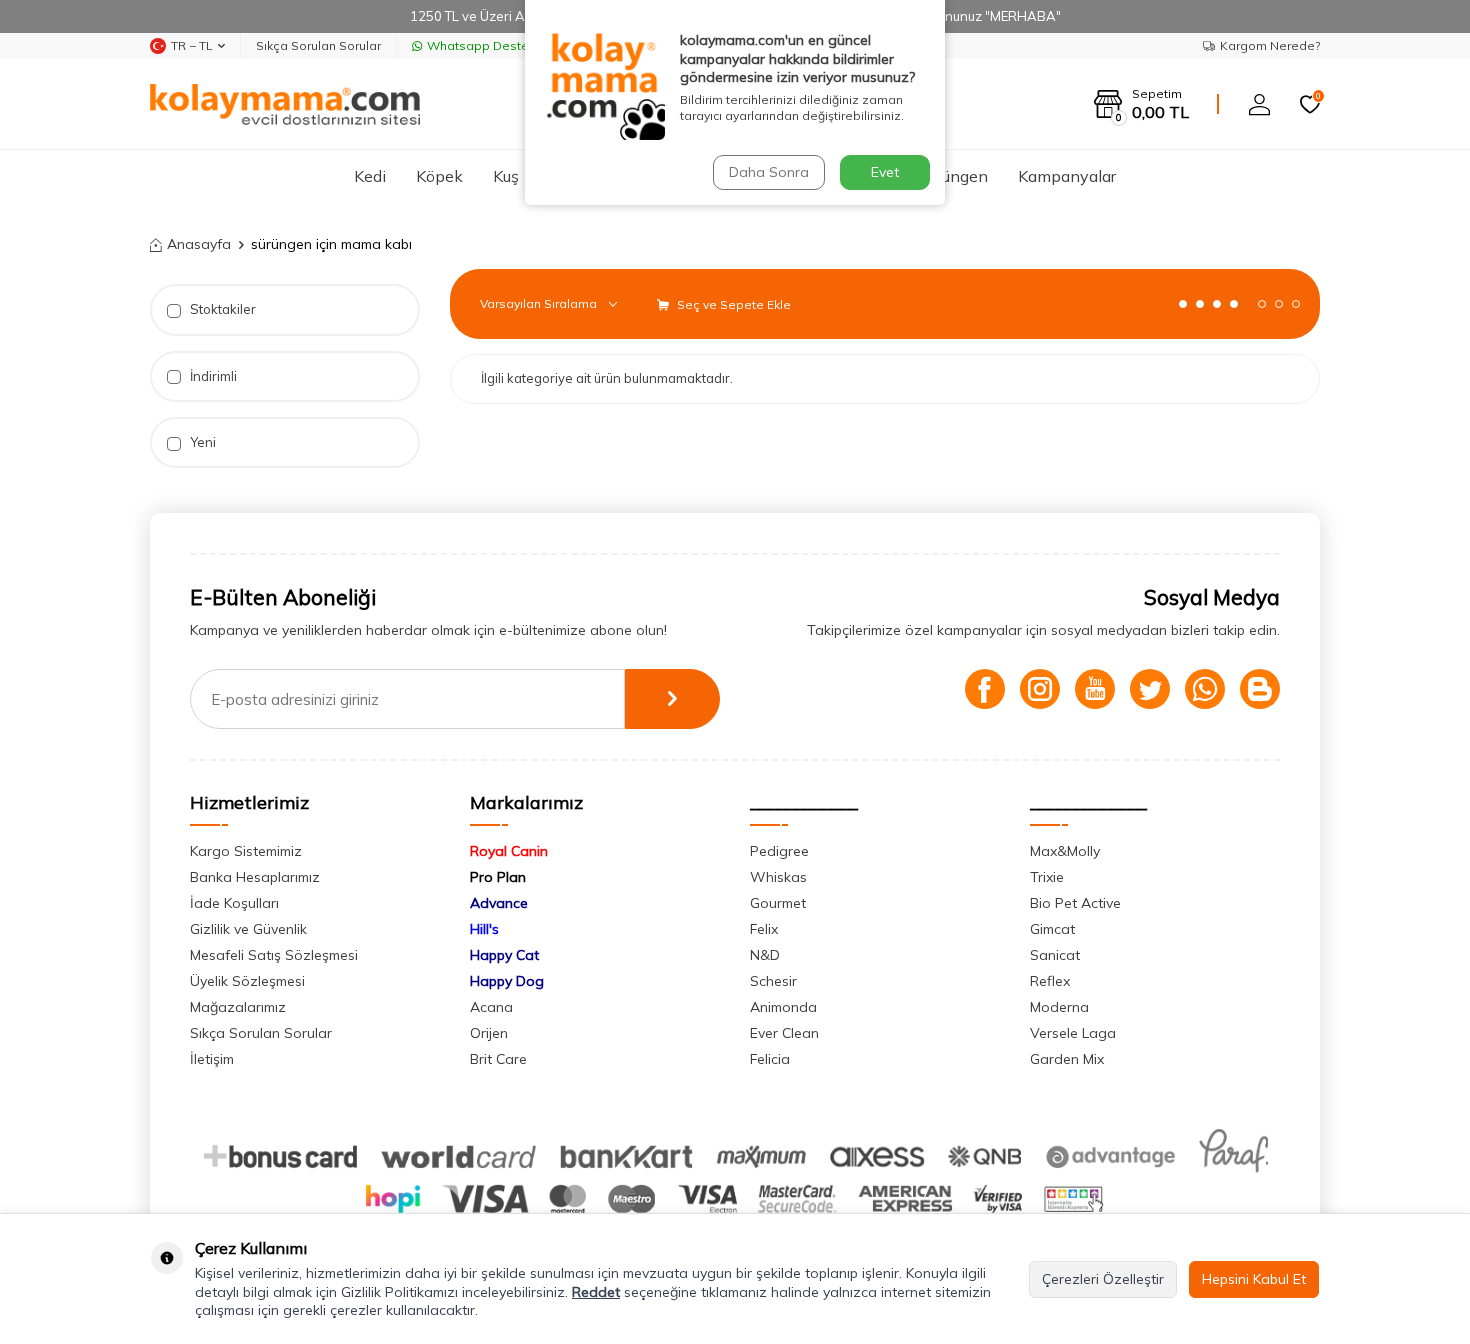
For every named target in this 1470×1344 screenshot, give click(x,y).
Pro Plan (498, 877)
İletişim (212, 1059)
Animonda (783, 1007)
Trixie (1047, 877)
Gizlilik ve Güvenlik (248, 929)
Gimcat (1052, 929)
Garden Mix (1067, 1059)
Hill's (484, 929)
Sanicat (1055, 955)
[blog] (1260, 689)
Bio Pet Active (1075, 903)
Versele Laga (1073, 1033)
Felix (764, 929)
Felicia (770, 1059)
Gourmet (778, 903)
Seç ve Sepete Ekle (732, 304)
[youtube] (1095, 689)
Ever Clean (784, 1033)
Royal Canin (509, 851)
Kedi (370, 176)
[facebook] (985, 689)
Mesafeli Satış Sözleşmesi (274, 955)
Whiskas (778, 877)
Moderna (1059, 1007)
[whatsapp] (1205, 689)
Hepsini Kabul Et (1254, 1279)
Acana (491, 1007)
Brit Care (498, 1059)
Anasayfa (199, 244)
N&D (765, 955)
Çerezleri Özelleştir (1103, 1279)
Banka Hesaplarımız (255, 877)
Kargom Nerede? (1270, 45)
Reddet (596, 1292)
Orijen (489, 1033)
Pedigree (779, 851)
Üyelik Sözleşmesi (247, 981)
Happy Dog (507, 981)
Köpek (439, 176)
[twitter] (1150, 689)
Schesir (773, 981)
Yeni (201, 442)
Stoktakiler (221, 309)
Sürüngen (953, 176)
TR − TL (192, 45)
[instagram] (1040, 689)
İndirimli (212, 376)
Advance (499, 903)
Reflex (1050, 981)
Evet (885, 172)
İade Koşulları (234, 903)
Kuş (506, 176)
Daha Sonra (769, 172)
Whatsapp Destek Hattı (496, 45)
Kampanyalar (1067, 176)
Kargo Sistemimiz (246, 851)
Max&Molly (1065, 851)
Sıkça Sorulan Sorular (318, 45)
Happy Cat (504, 955)
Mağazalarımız (238, 1007)
